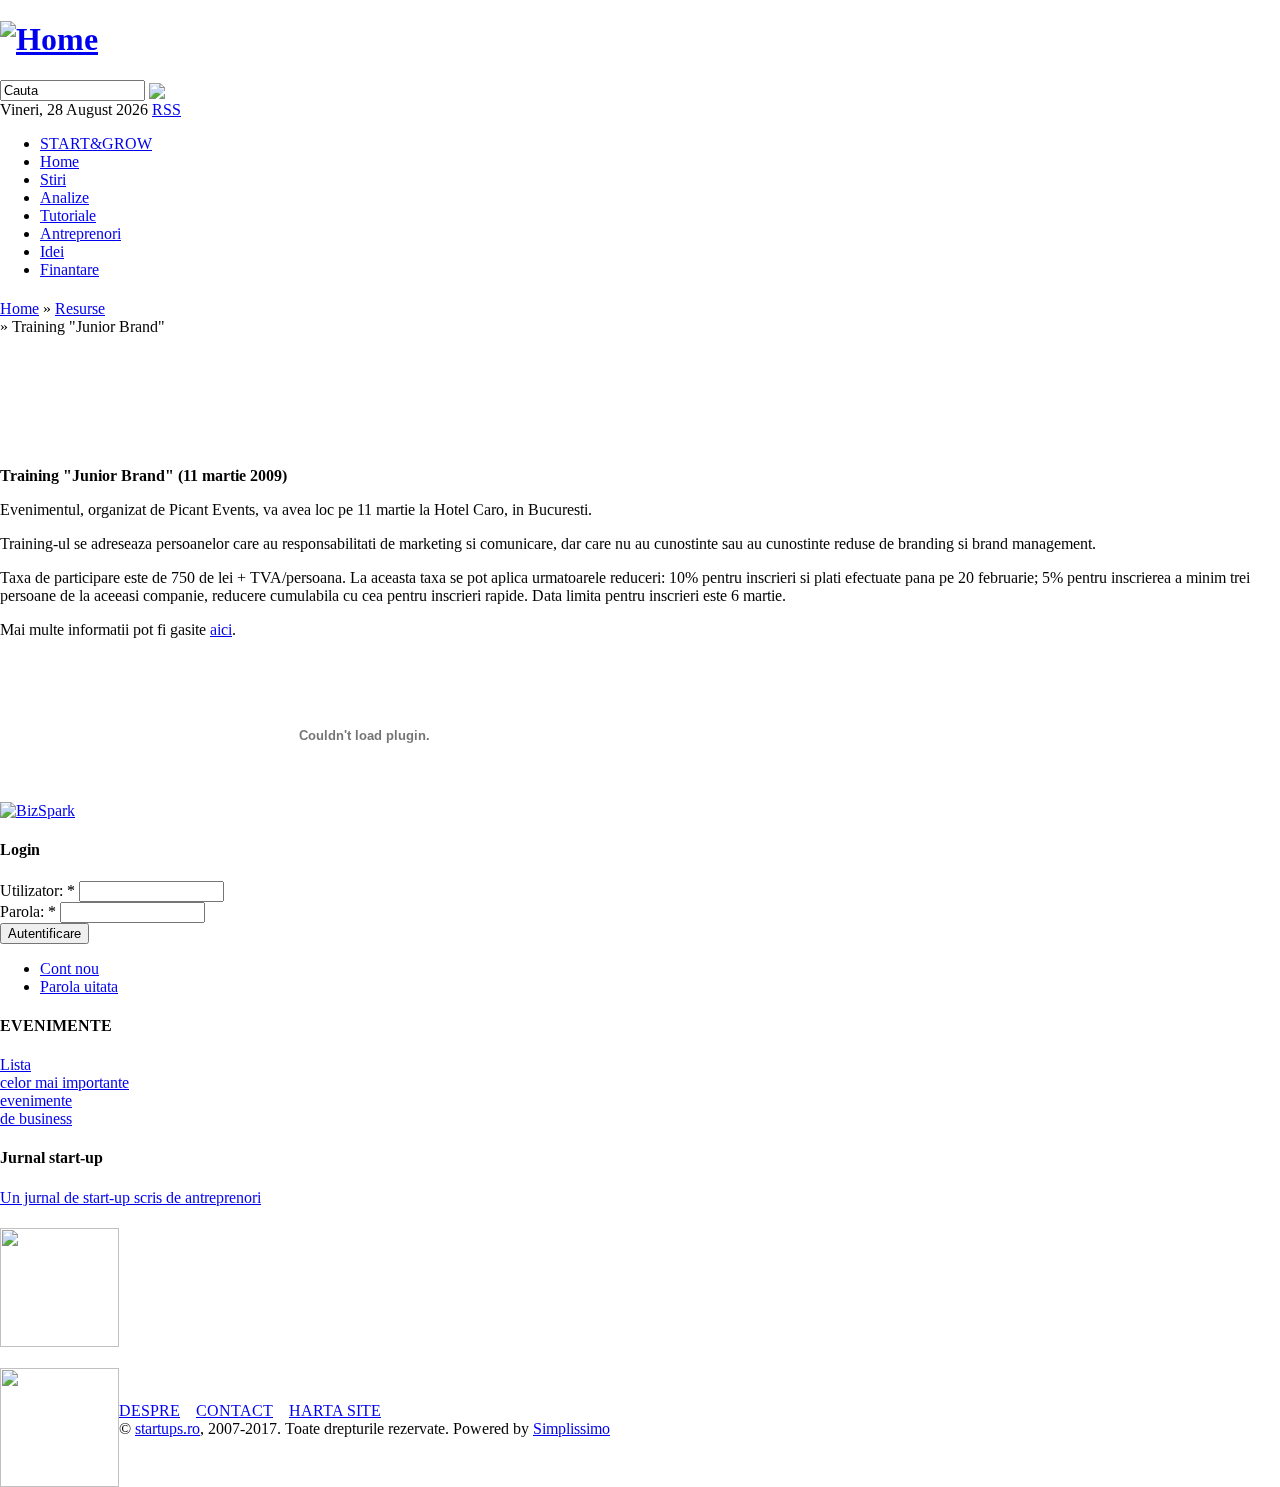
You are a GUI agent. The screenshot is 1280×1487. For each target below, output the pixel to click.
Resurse (80, 308)
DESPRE (149, 1410)
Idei (52, 251)
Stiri (53, 179)
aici (221, 629)
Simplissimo (571, 1428)
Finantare (69, 269)
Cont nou (69, 968)
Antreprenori (80, 233)
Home (59, 161)
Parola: (28, 911)
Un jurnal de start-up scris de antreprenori (130, 1197)
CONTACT (234, 1410)
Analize (64, 197)
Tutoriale (68, 215)
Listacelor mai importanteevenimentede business (64, 1091)
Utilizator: (37, 890)
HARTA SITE (335, 1410)
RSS (166, 109)
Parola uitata (79, 986)
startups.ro (167, 1428)
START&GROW (96, 143)
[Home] (49, 39)
